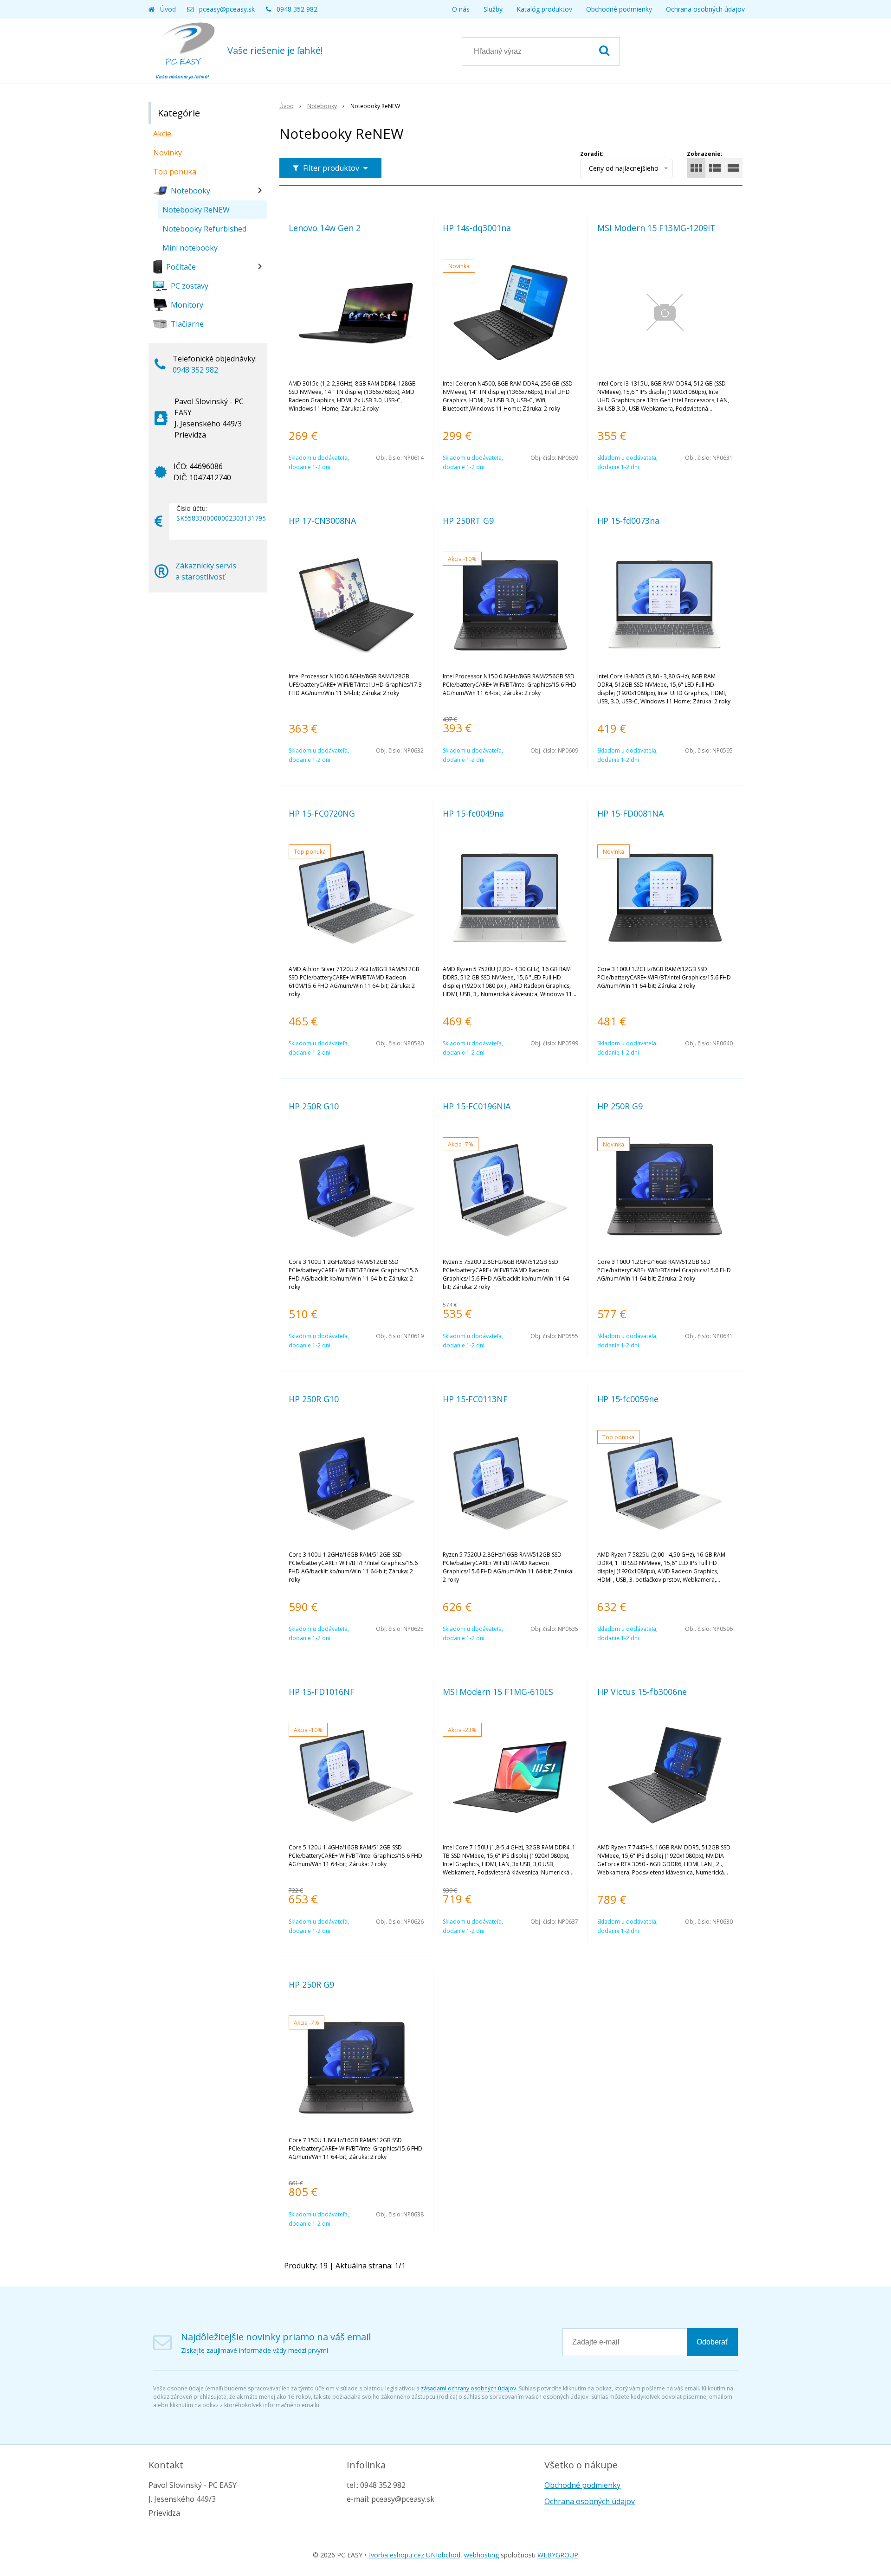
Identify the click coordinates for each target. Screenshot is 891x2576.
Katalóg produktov (544, 9)
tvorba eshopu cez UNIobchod (414, 2555)
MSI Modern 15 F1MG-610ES (498, 1692)
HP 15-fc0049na (473, 813)
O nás (461, 9)
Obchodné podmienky (619, 9)
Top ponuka (175, 172)
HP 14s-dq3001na (477, 228)
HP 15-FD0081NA (630, 813)
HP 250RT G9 (468, 521)
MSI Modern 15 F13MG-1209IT (656, 228)
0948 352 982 (297, 9)
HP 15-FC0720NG (322, 813)
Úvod (168, 9)
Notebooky (322, 106)
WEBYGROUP (558, 2555)
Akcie (162, 134)
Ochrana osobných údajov (705, 9)
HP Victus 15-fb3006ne (642, 1692)
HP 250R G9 (620, 1106)
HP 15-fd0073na (628, 521)
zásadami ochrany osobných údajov (468, 2388)
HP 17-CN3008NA (322, 521)
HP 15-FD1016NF (322, 1692)
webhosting (481, 2555)
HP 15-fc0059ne (628, 1399)
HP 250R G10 (314, 1106)
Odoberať (712, 2342)
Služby (493, 9)
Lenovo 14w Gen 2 (325, 228)
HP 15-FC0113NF (475, 1399)
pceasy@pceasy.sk (227, 9)
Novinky (168, 153)
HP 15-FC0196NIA (477, 1106)
